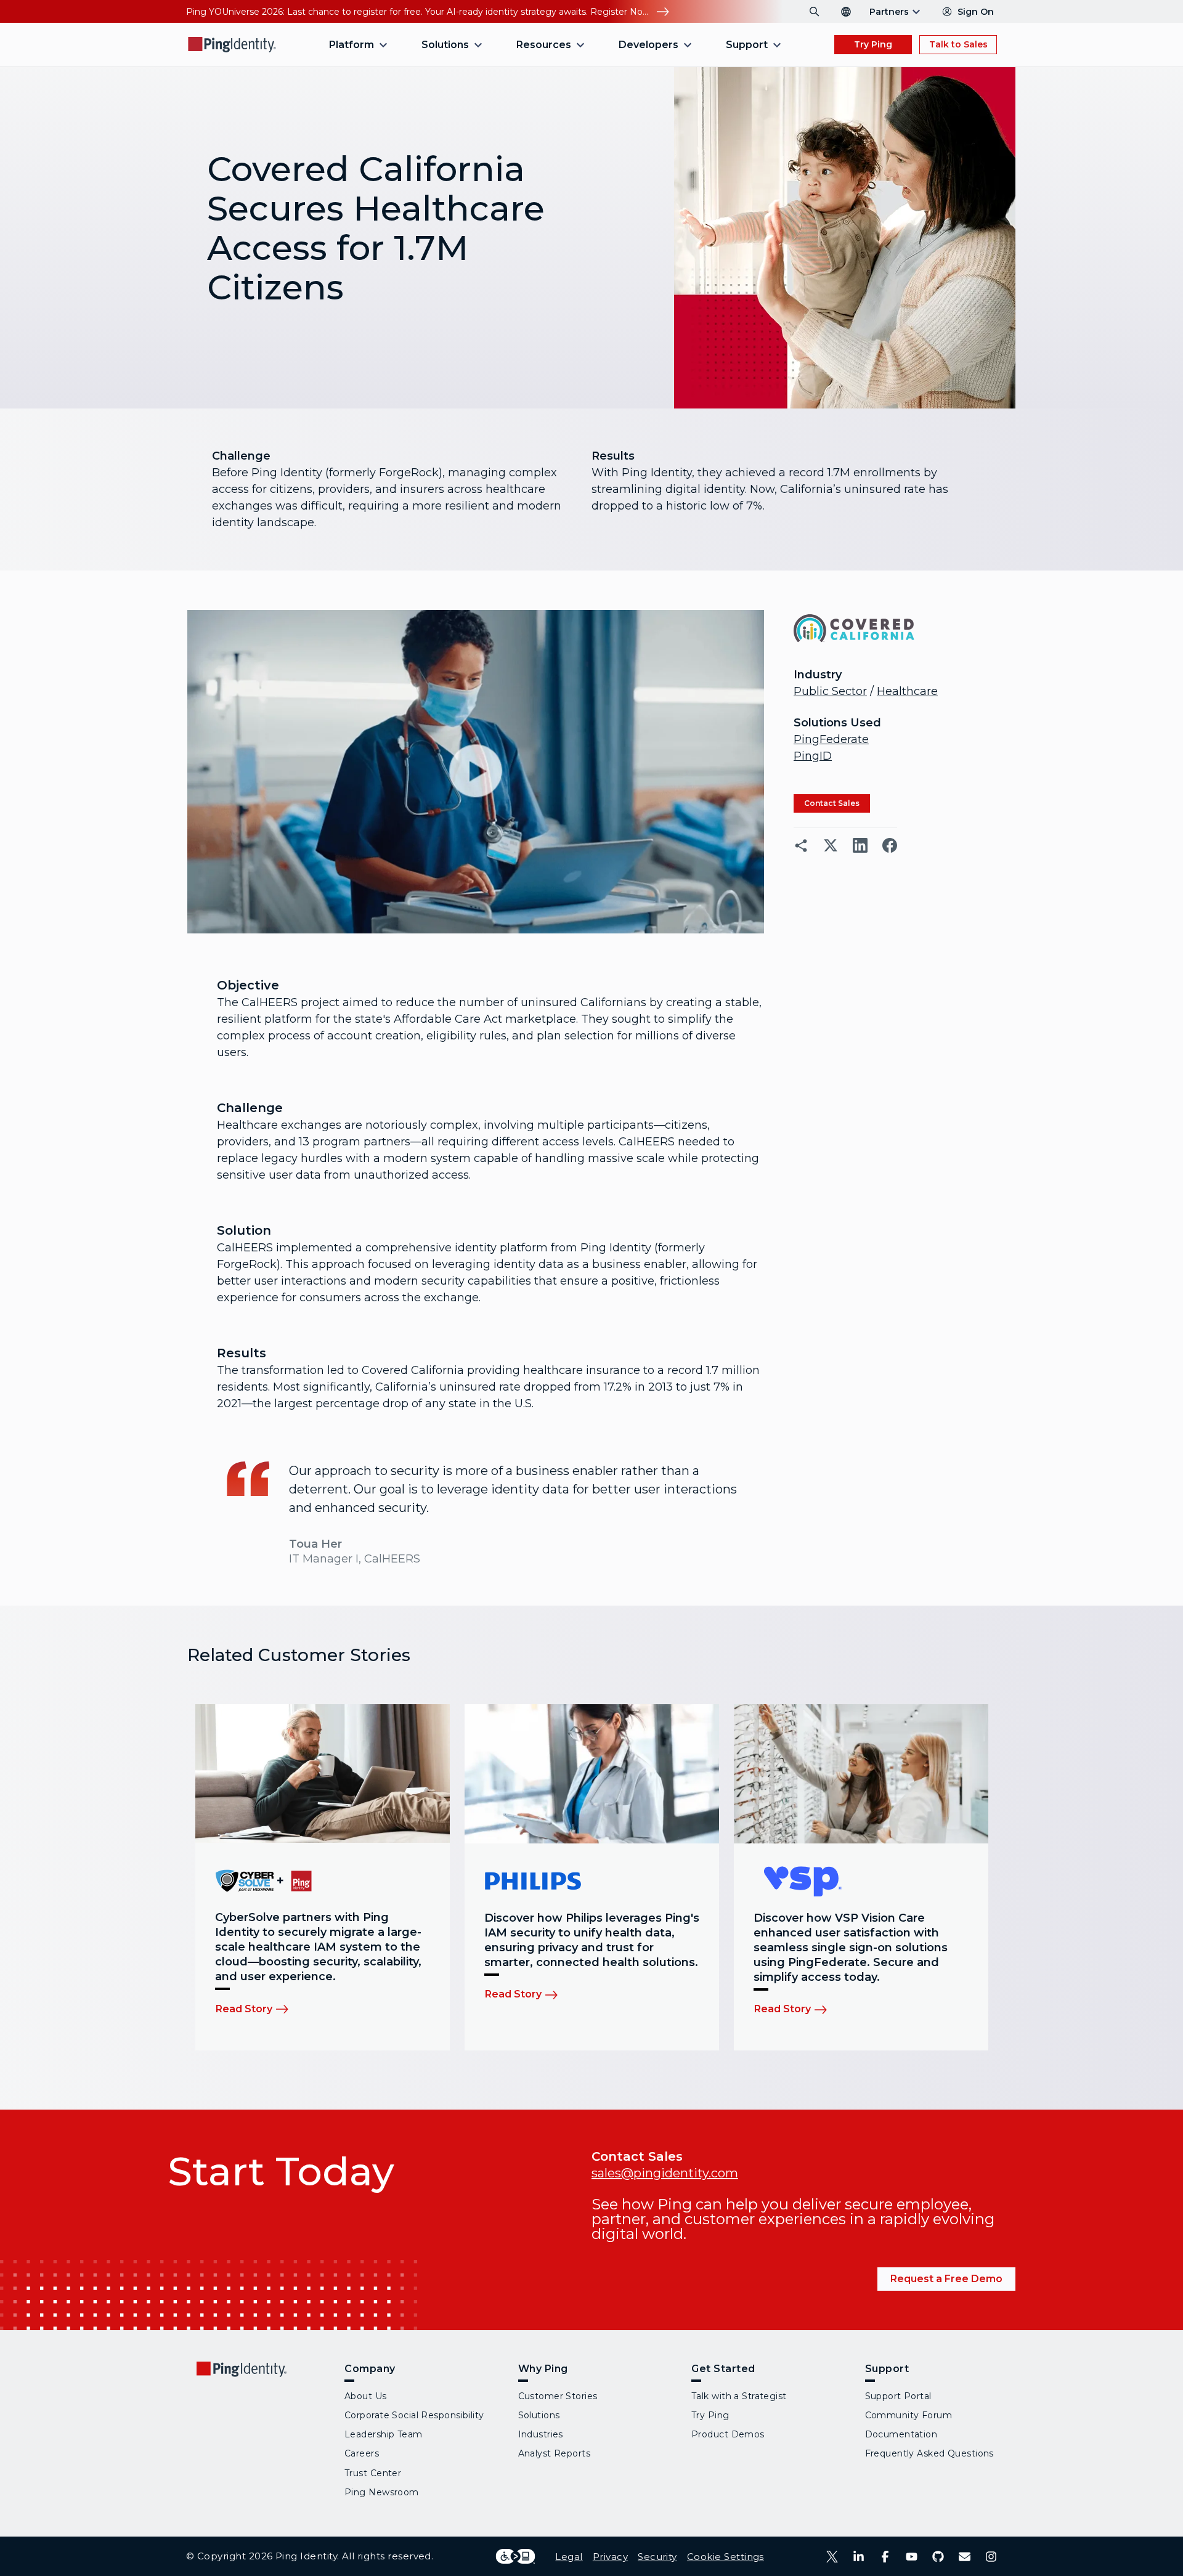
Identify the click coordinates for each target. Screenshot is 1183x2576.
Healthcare (907, 691)
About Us (366, 2396)
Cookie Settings (726, 2557)
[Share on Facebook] (890, 845)
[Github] (938, 2557)
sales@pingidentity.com (665, 2173)
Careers (362, 2453)
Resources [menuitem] (544, 45)
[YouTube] (912, 2557)
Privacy (610, 2557)
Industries (541, 2434)
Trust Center (373, 2473)
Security (657, 2557)
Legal (569, 2557)
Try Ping (873, 44)
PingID (813, 756)
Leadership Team (384, 2434)
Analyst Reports (555, 2453)
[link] (832, 803)
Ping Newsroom (382, 2492)
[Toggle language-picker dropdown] (846, 12)
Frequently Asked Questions (929, 2453)
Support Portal (898, 2396)
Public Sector (830, 691)
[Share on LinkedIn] (860, 845)
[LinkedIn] (859, 2557)
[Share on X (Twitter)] (831, 845)
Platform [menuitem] (352, 45)
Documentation (901, 2434)
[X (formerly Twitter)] (832, 2557)
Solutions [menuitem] (445, 45)
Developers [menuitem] (648, 45)
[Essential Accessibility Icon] (515, 2556)
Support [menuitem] (747, 45)
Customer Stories (558, 2396)
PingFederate (831, 739)
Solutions (539, 2415)
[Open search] (815, 12)
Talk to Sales (958, 44)
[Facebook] (885, 2557)
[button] (476, 772)
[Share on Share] (801, 845)
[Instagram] (991, 2557)
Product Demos (728, 2434)
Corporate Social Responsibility (414, 2415)
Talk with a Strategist (739, 2396)
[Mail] (965, 2557)
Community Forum (909, 2415)
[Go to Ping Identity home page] (232, 45)
